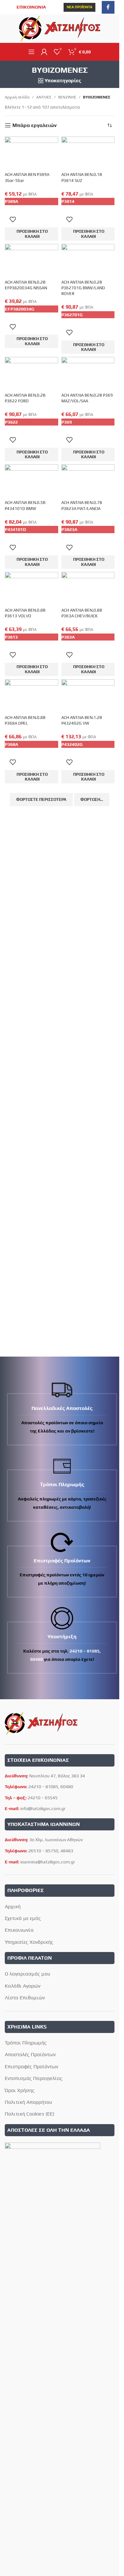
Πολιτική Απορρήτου (28, 2102)
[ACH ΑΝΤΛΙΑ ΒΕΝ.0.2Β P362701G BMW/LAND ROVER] (88, 261)
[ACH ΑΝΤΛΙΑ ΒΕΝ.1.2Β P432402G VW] (88, 697)
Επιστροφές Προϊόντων (31, 2066)
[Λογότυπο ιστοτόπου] (60, 28)
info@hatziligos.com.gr (43, 1808)
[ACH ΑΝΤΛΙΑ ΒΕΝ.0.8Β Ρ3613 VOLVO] (31, 589)
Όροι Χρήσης (20, 2090)
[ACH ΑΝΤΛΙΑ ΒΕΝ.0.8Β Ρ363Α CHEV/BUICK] (88, 589)
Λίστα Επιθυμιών (25, 1998)
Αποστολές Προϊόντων (30, 2054)
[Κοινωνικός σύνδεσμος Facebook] (108, 7)
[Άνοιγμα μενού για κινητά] (31, 52)
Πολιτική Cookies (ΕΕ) (30, 2114)
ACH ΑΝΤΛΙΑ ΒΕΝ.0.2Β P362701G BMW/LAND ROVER (83, 288)
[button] (31, 234)
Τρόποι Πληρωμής (26, 2043)
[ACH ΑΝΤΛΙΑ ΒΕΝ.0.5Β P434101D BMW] (31, 482)
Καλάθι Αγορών (23, 1986)
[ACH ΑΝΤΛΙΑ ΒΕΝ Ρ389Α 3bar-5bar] (31, 154)
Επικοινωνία (19, 1930)
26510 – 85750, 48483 (51, 1851)
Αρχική (13, 1906)
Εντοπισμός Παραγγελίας (34, 2078)
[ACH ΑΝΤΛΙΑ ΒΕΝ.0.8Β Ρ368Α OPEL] (31, 697)
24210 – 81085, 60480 (51, 1787)
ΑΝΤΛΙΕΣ (44, 97)
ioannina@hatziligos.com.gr (48, 1862)
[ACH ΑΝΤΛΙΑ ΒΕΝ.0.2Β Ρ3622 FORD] (31, 374)
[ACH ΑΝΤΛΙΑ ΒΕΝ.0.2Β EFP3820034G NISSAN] (31, 261)
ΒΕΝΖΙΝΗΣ (67, 97)
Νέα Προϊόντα (79, 7)
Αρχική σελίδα (17, 97)
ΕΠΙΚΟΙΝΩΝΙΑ (31, 7)
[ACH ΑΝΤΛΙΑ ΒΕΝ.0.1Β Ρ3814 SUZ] (88, 154)
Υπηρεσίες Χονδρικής (29, 1942)
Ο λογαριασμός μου (28, 1974)
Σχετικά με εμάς (23, 1918)
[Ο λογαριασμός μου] (44, 52)
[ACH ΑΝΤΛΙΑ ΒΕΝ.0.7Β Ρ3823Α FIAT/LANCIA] (88, 482)
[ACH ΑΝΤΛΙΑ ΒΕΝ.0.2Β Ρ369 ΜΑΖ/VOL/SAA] (88, 374)
